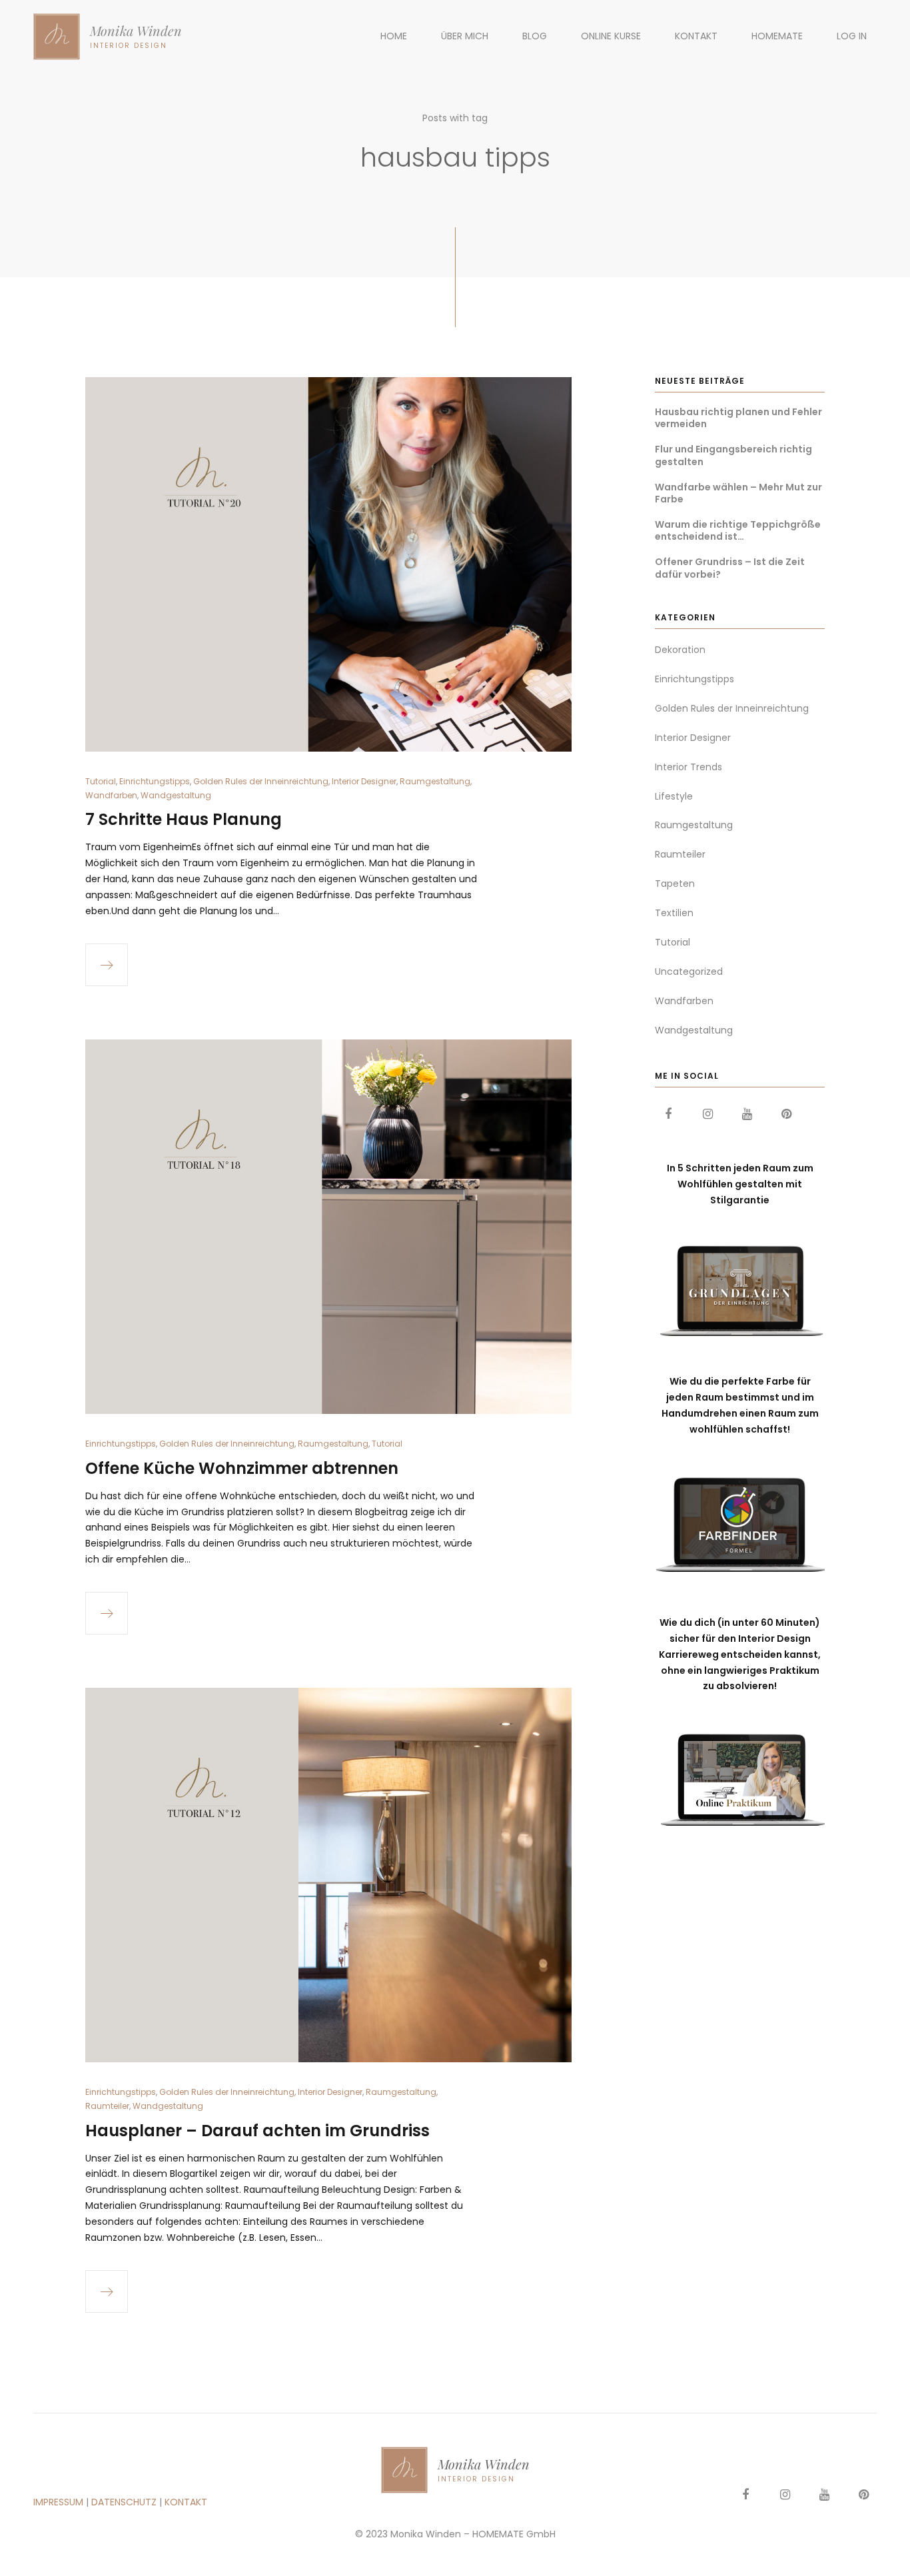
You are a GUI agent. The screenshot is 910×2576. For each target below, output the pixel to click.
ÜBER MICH (465, 36)
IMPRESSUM (58, 2502)
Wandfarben (111, 795)
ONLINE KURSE (611, 36)
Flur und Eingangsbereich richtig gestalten (733, 455)
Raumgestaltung (435, 781)
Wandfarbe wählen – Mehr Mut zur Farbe (738, 493)
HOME (394, 36)
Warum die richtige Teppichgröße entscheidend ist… (738, 530)
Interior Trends (688, 767)
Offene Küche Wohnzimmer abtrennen (242, 1468)
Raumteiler (107, 2106)
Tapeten (675, 884)
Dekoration (680, 650)
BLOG (535, 36)
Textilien (674, 913)
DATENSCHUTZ (124, 2502)
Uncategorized (689, 971)
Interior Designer (364, 781)
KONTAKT (696, 36)
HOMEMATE (777, 36)
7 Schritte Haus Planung (184, 819)
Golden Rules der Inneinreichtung (261, 781)
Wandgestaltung (176, 795)
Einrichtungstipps (155, 781)
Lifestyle (674, 796)
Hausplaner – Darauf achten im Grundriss (257, 2131)
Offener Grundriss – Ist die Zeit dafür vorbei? (730, 568)
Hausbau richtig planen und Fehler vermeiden (738, 418)
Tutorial (101, 781)
